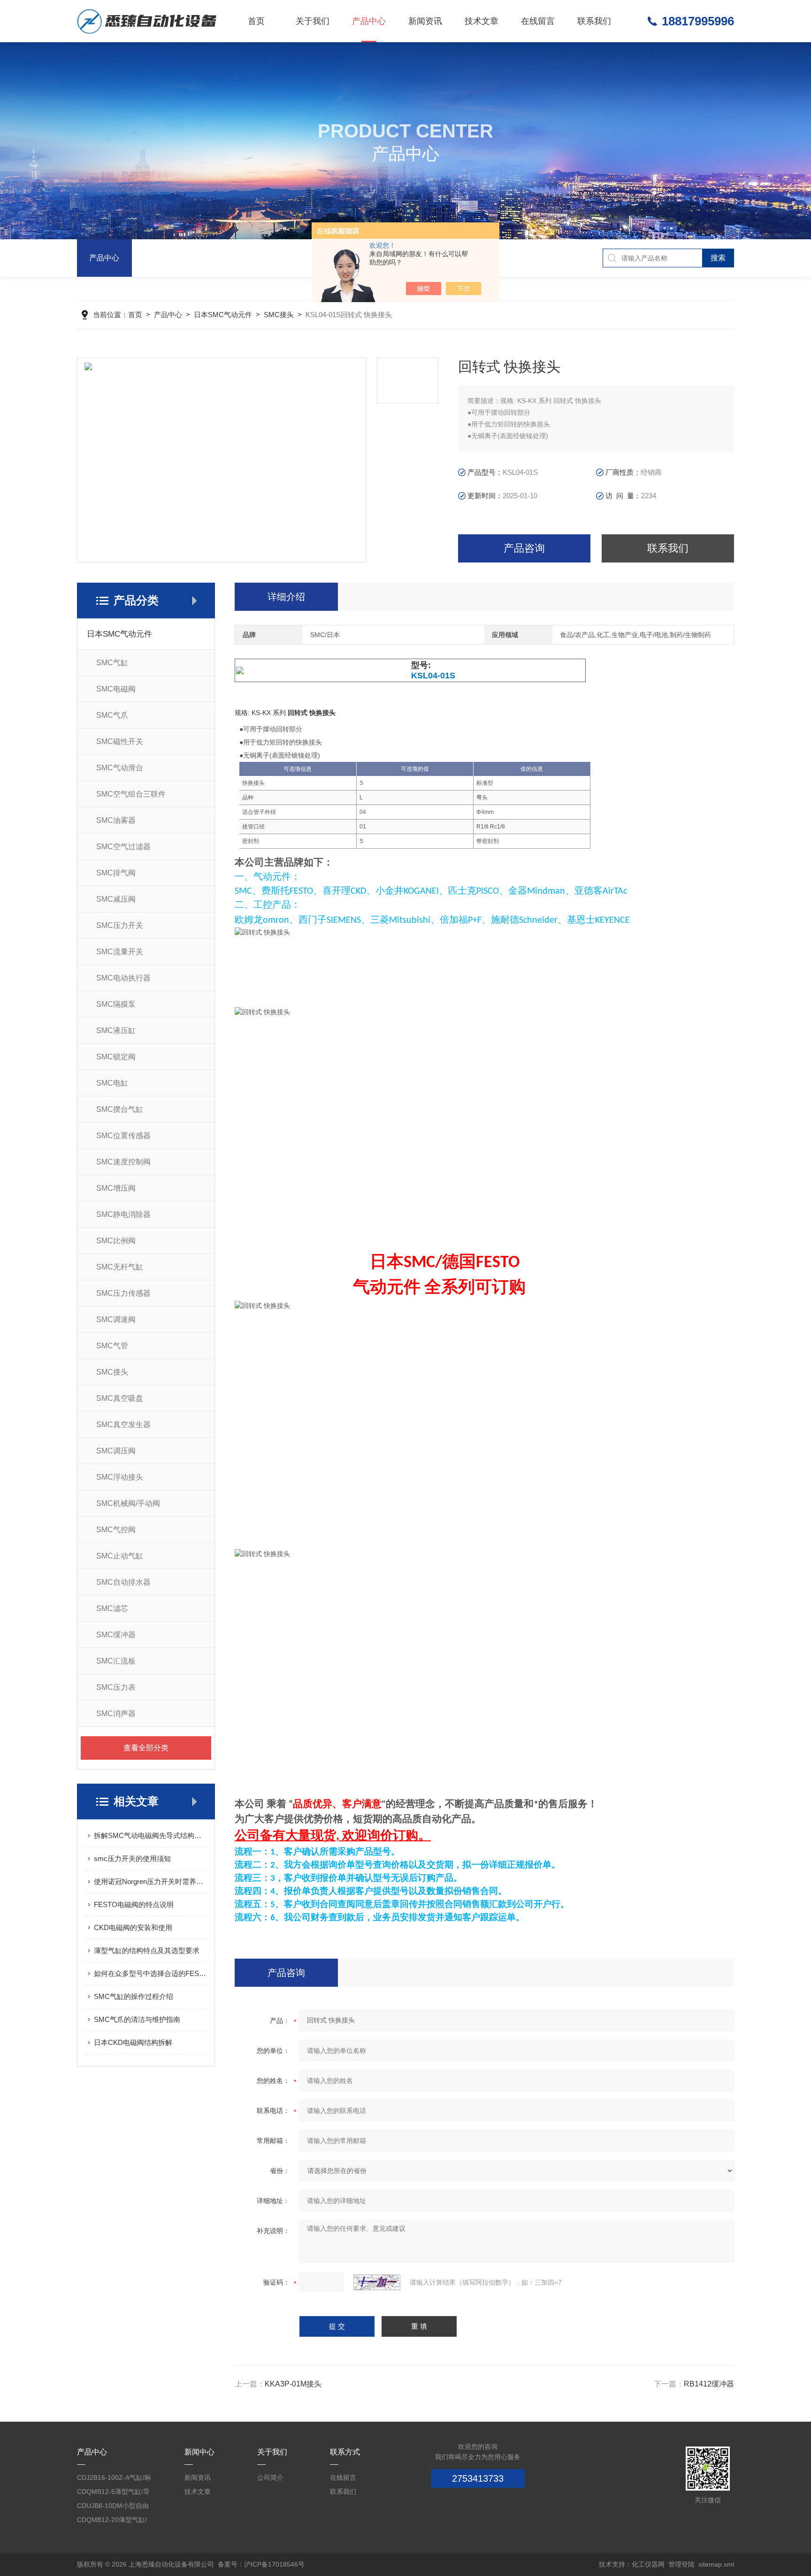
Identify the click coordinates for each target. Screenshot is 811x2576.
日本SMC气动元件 (223, 315)
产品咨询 (524, 548)
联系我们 (594, 21)
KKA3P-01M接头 (293, 2384)
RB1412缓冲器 (709, 2384)
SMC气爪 (112, 715)
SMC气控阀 (116, 1530)
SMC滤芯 (112, 1608)
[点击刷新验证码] (377, 2282)
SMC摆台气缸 (120, 1109)
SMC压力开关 (120, 925)
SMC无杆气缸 (120, 1267)
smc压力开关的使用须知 (132, 1858)
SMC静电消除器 (123, 1214)
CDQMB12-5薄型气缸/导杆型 (113, 2493)
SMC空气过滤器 (123, 847)
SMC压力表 (116, 1687)
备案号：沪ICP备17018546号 (261, 2564)
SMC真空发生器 (123, 1425)
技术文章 (482, 21)
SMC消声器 (116, 1714)
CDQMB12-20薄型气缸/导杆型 (112, 2521)
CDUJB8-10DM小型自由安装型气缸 (113, 2507)
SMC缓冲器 (116, 1635)
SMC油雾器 (116, 820)
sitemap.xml (716, 2564)
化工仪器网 (648, 2564)
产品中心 (369, 21)
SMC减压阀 (116, 899)
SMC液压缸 (116, 1030)
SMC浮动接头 (120, 1477)
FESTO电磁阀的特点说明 (134, 1904)
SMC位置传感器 (123, 1136)
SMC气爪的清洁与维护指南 (137, 2019)
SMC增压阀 (116, 1188)
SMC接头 (279, 315)
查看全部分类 (146, 1748)
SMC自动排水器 (123, 1582)
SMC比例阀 (116, 1241)
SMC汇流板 (116, 1661)
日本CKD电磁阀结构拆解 (133, 2042)
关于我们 (313, 21)
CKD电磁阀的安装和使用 (133, 1927)
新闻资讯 (425, 21)
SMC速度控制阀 (123, 1162)
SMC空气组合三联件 (131, 794)
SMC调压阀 (116, 1451)
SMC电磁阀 (116, 689)
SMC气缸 (112, 663)
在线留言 (538, 21)
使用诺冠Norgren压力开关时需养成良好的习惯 (151, 1881)
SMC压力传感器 (123, 1293)
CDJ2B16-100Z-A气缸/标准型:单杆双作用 (114, 2479)
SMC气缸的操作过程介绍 (134, 1996)
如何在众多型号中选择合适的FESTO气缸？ (151, 1973)
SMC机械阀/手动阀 (128, 1503)
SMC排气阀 (116, 873)
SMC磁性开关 (120, 741)
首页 (256, 21)
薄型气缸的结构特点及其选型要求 (147, 1950)
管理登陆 (681, 2564)
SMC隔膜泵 (116, 1004)
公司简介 (270, 2477)
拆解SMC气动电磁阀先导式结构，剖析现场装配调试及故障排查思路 (151, 1835)
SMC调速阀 (116, 1319)
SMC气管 (112, 1346)
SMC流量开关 (120, 952)
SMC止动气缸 (120, 1556)
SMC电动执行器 (123, 978)
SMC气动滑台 (120, 768)
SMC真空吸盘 (120, 1398)
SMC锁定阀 (116, 1057)
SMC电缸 (112, 1083)
